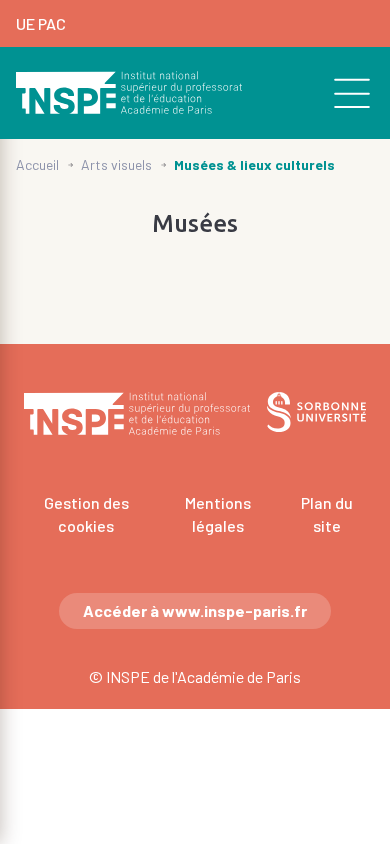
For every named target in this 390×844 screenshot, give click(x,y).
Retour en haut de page (346, 284)
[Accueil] (129, 93)
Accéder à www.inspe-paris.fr (195, 610)
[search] (341, 93)
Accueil (37, 164)
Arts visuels (116, 164)
